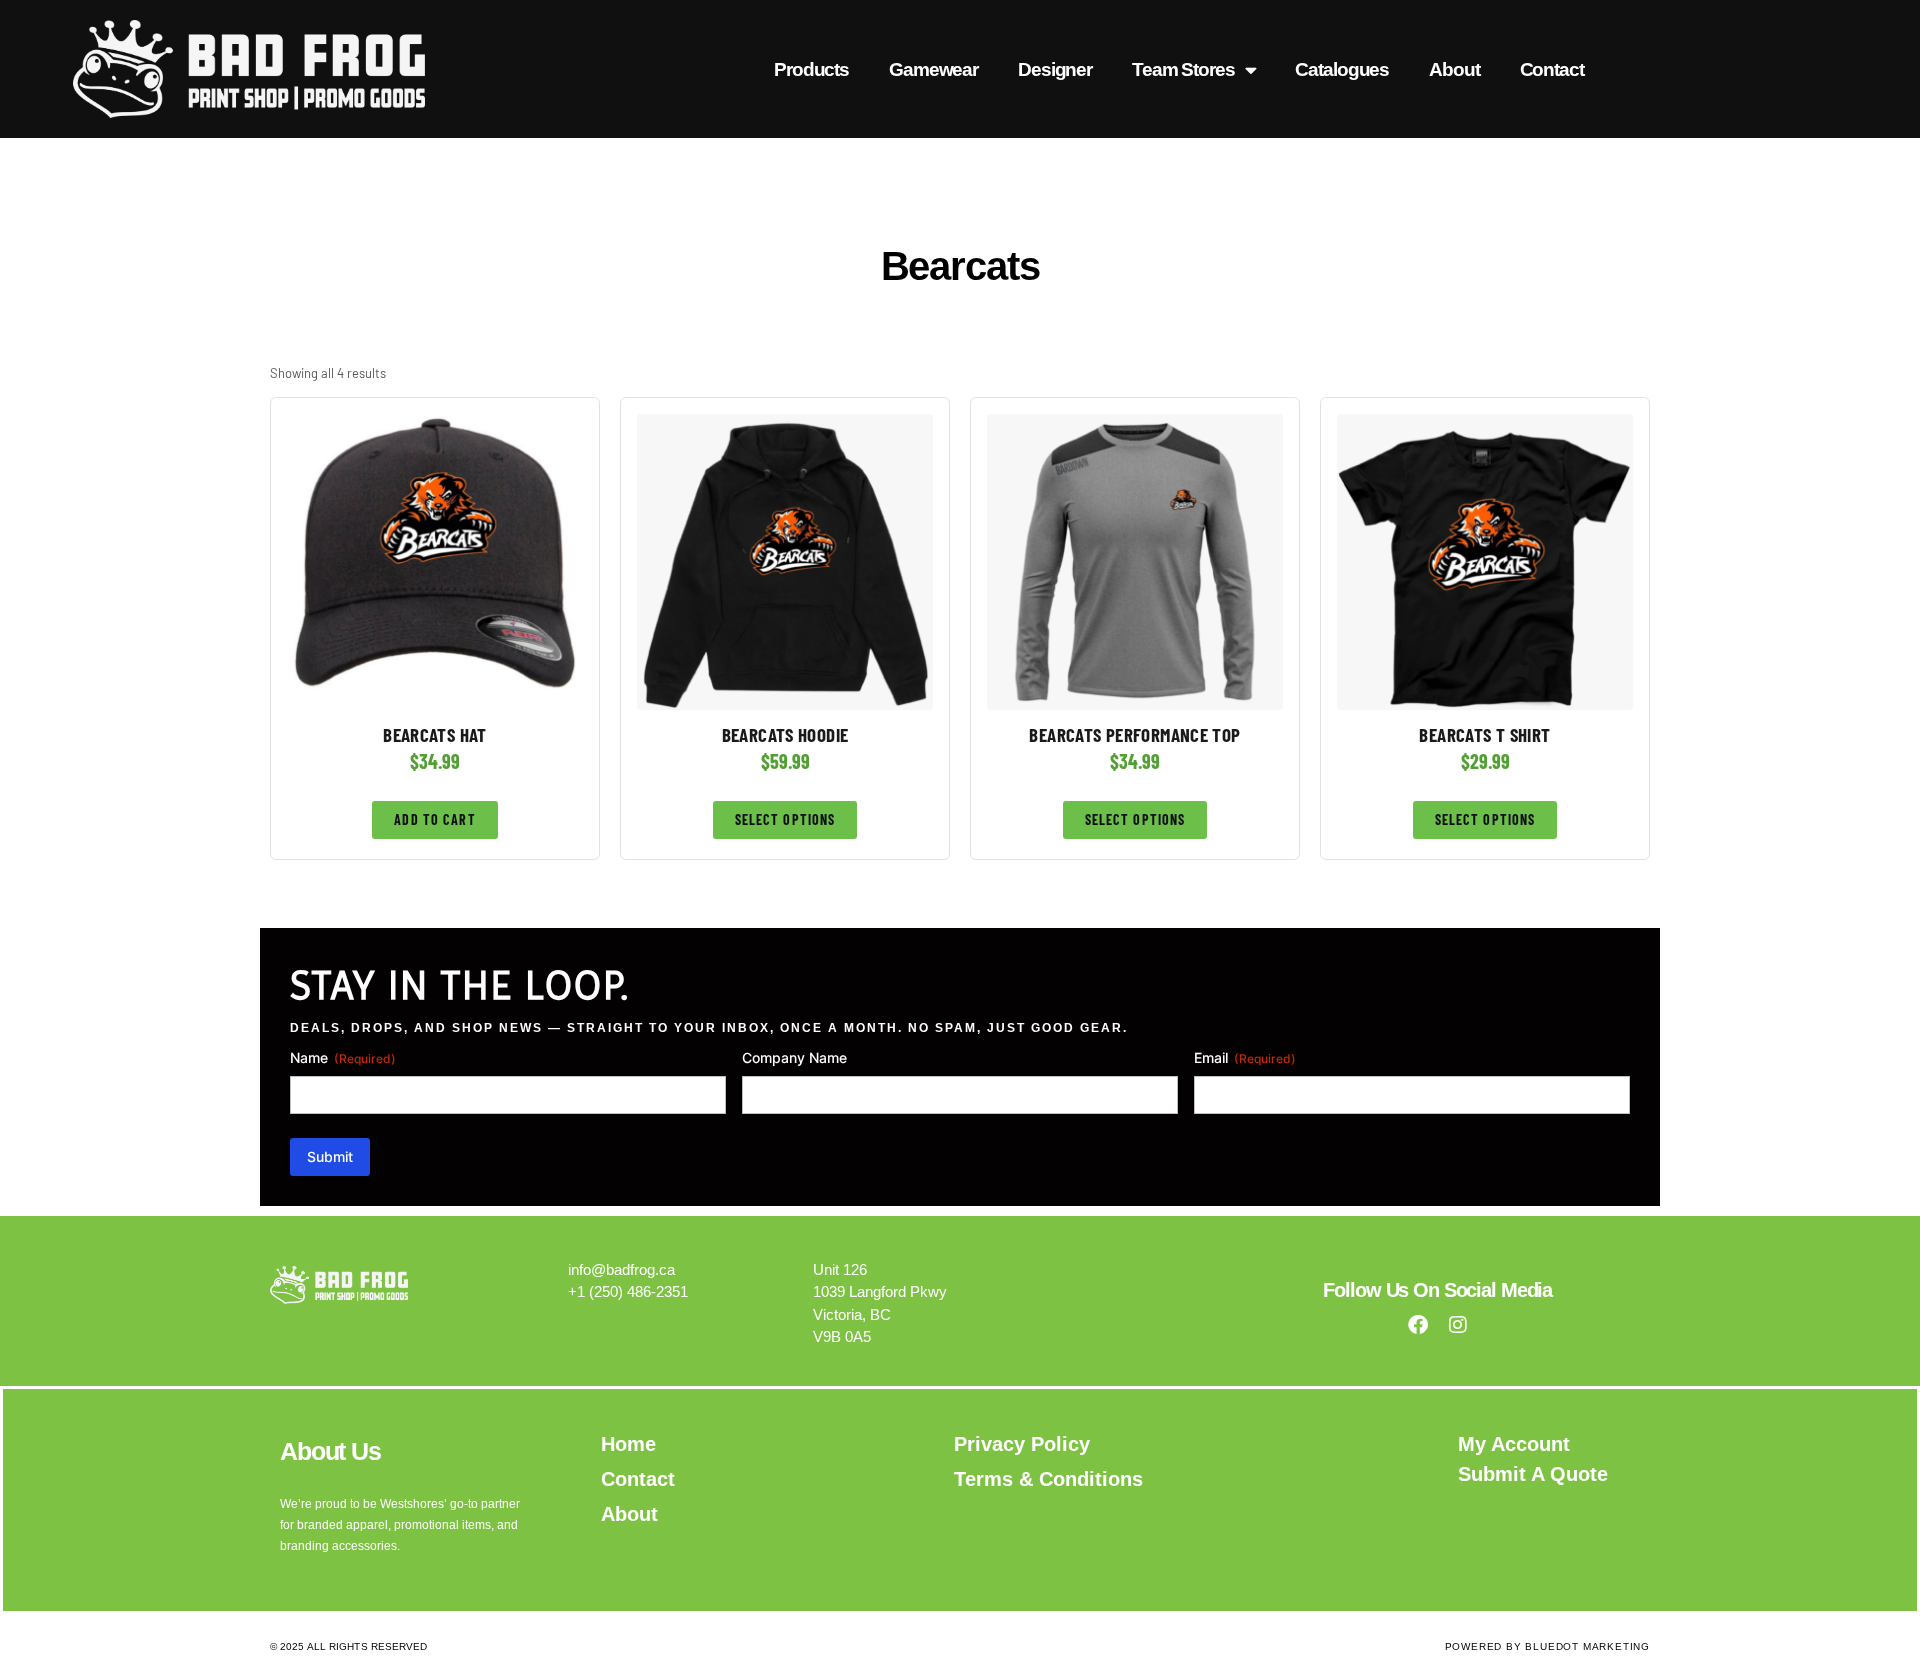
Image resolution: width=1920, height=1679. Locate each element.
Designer (1055, 69)
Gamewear (933, 69)
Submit (330, 1156)
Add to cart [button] (434, 819)
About (1454, 69)
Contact (1552, 69)
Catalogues (1342, 69)
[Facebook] (1418, 1325)
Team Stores (1183, 69)
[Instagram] (1458, 1325)
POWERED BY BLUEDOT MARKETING (1547, 1646)
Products (811, 69)
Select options (785, 819)
